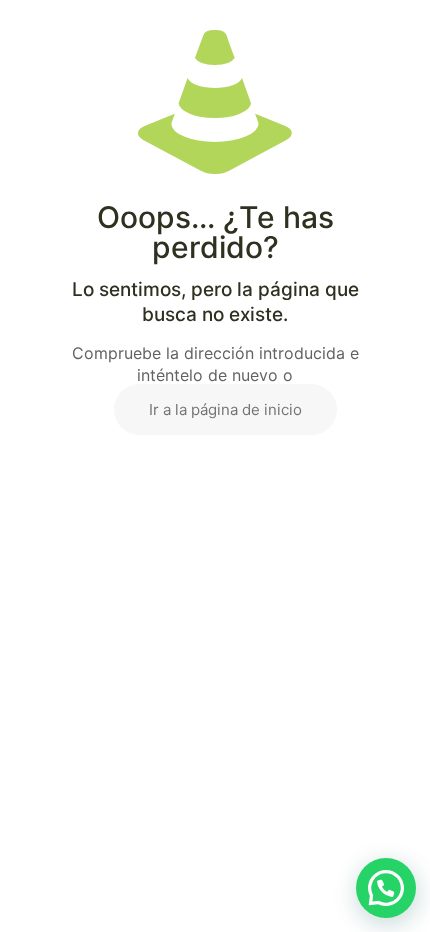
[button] (386, 888)
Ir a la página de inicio (225, 409)
